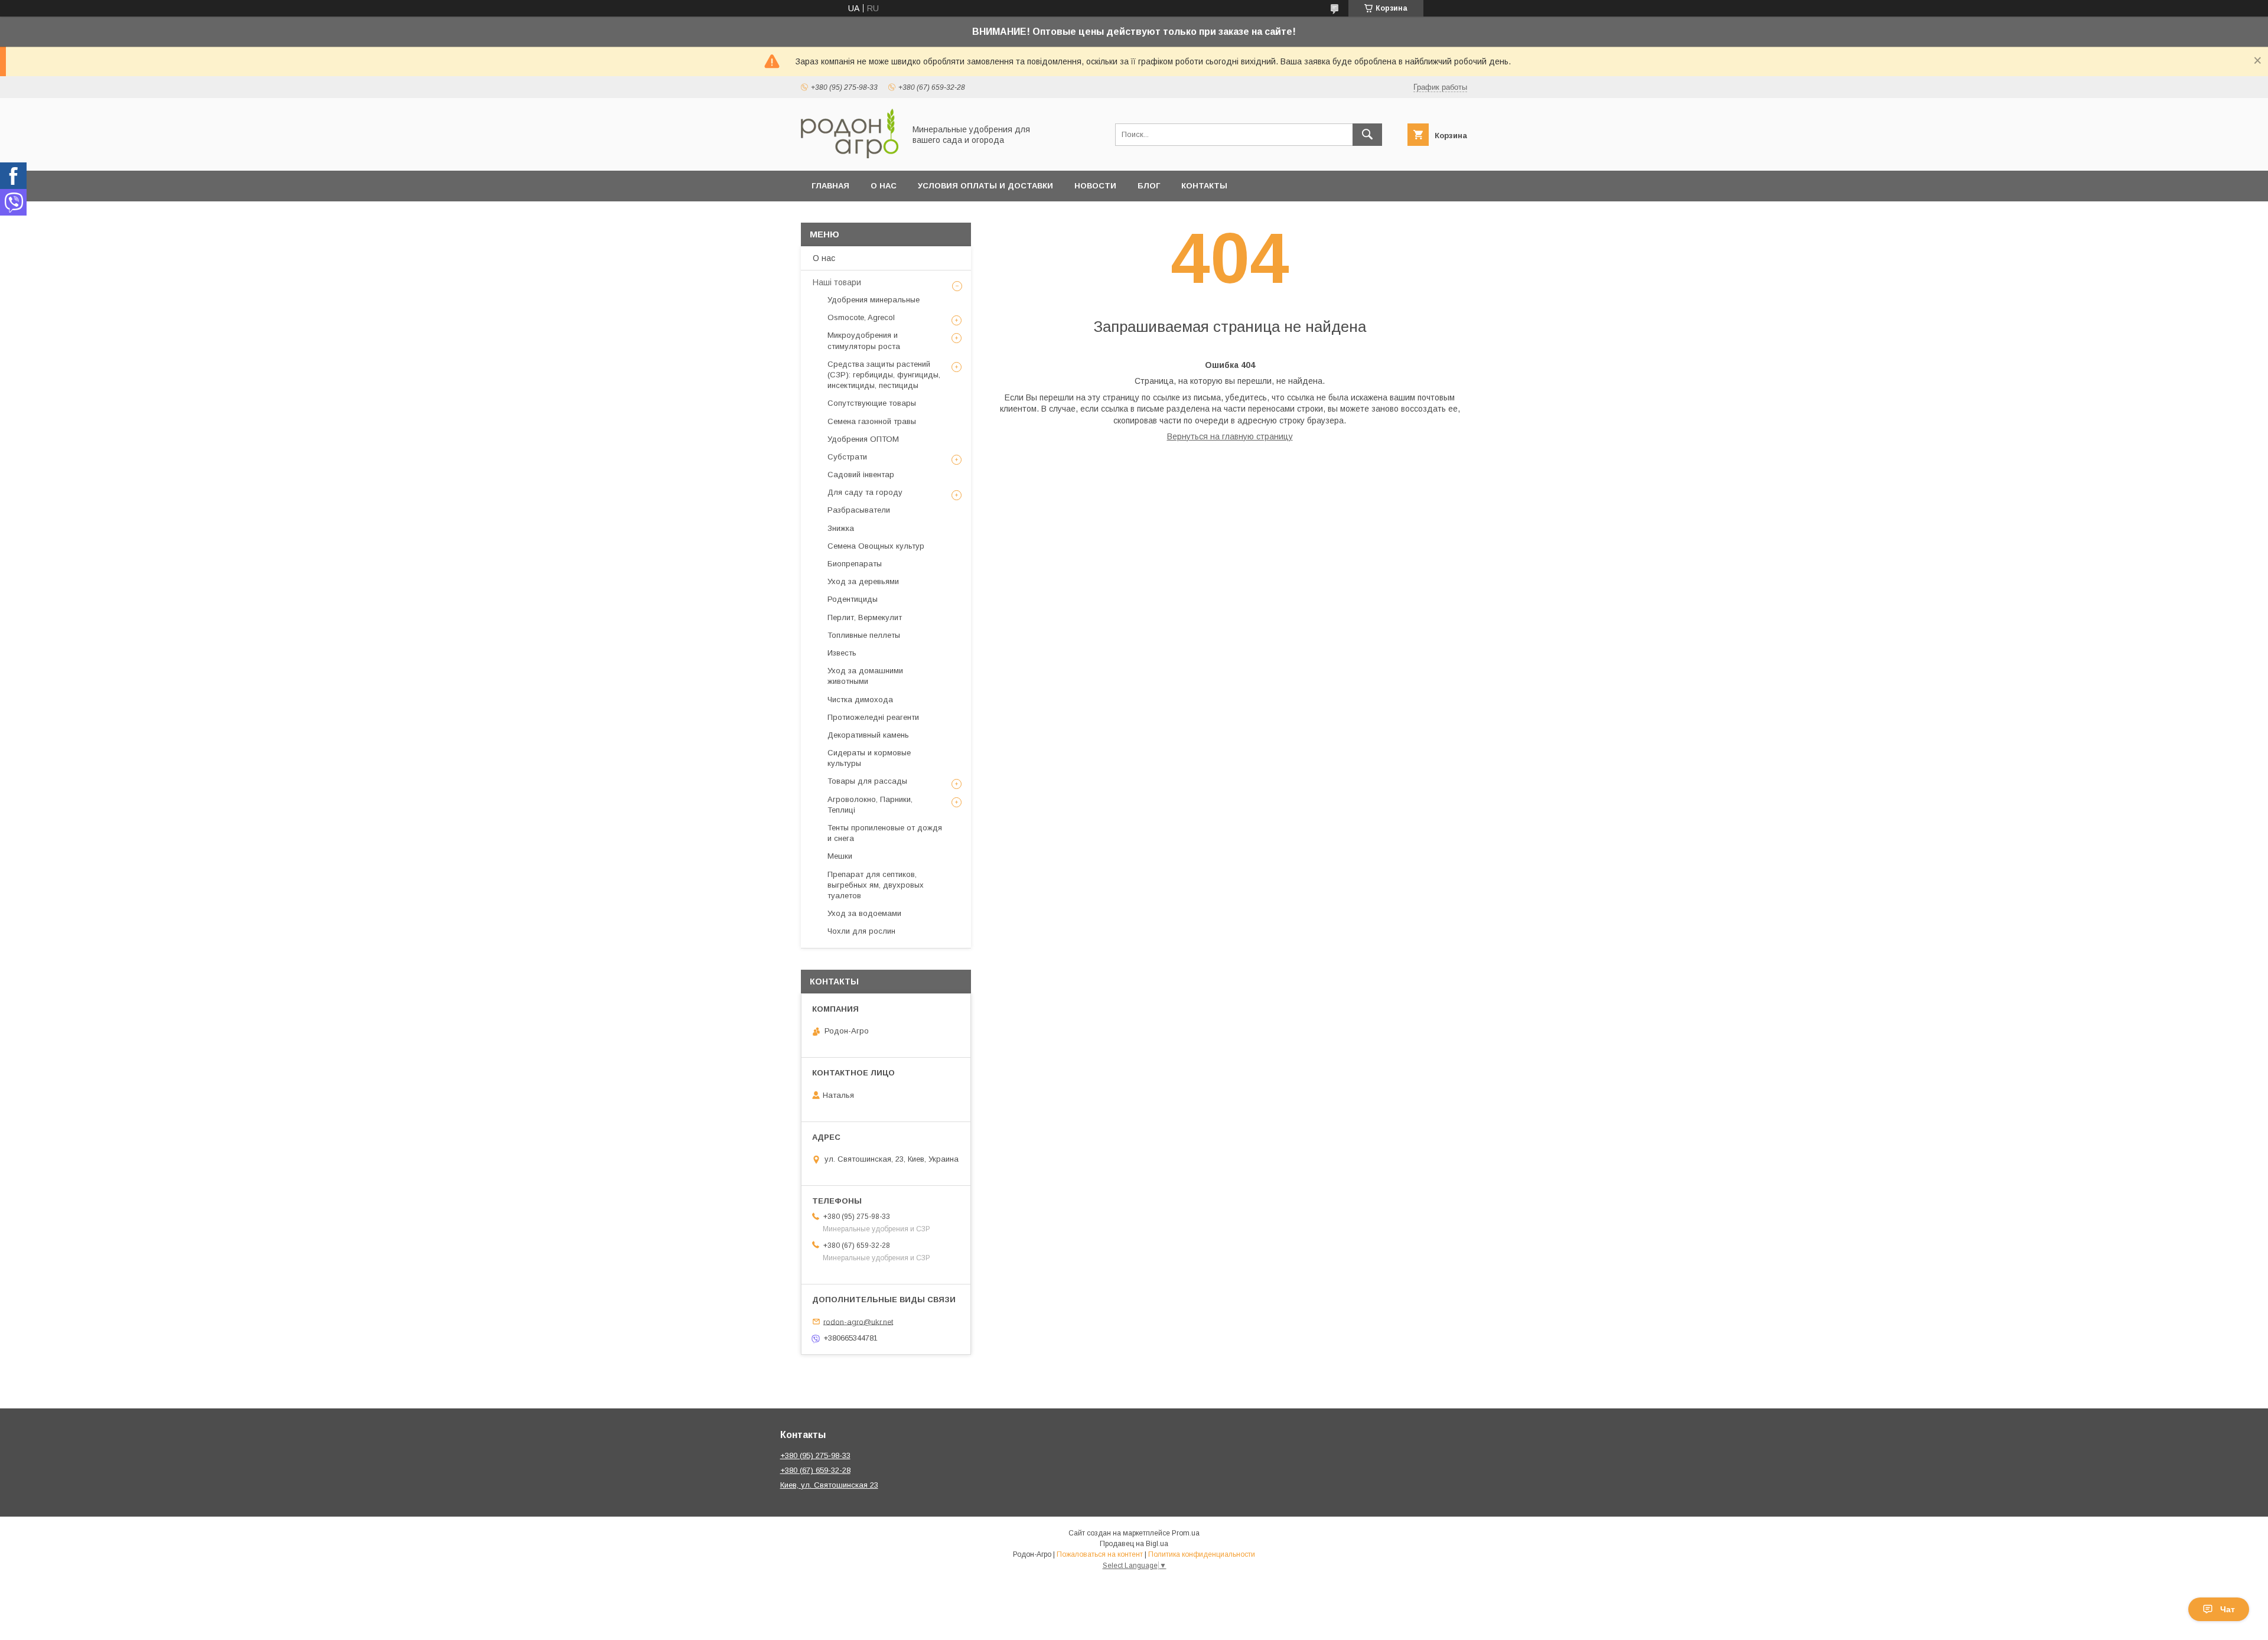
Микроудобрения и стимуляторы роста (864, 340)
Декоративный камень (868, 735)
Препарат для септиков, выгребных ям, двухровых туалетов (876, 885)
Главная (830, 186)
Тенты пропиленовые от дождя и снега (885, 833)
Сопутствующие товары (872, 403)
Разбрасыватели (859, 510)
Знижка (841, 528)
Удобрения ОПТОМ (863, 439)
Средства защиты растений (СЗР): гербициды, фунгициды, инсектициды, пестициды (884, 375)
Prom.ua (1186, 1533)
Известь (842, 653)
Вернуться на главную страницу (1230, 436)
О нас (884, 186)
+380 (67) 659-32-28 (815, 1470)
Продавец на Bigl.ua (1134, 1544)
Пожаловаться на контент (1100, 1554)
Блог (1149, 186)
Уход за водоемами (864, 913)
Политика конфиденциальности (1202, 1554)
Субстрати (847, 457)
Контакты (1204, 186)
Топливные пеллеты (864, 635)
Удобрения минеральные (874, 300)
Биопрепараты (855, 564)
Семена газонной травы (872, 421)
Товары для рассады (867, 781)
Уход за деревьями (863, 581)
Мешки (840, 856)
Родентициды (853, 599)
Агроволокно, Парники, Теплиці (870, 805)
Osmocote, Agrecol (861, 317)
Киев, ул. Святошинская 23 (829, 1485)
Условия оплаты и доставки (985, 186)
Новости (1095, 186)
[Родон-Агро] (850, 155)
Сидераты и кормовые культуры (869, 758)
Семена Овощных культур (876, 546)
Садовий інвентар (861, 475)
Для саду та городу (865, 492)
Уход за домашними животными (865, 676)
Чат (2228, 1609)
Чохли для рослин (861, 931)
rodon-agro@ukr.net (858, 1321)
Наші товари (837, 282)
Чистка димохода (860, 700)
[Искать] (1367, 135)
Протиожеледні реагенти (873, 717)
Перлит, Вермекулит (865, 617)
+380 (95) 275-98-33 (815, 1455)
